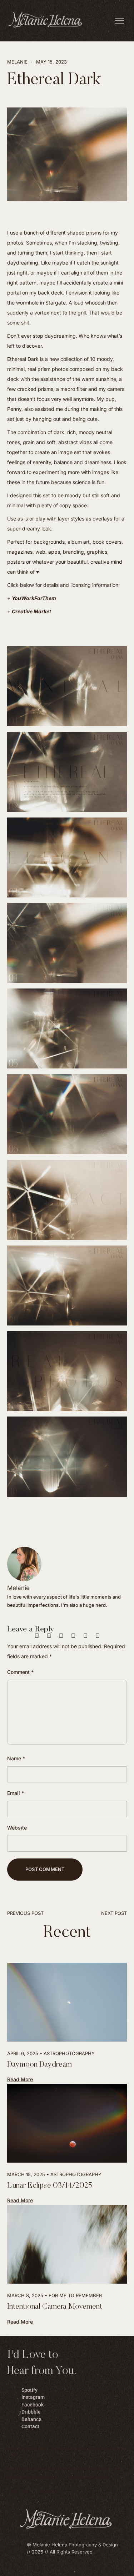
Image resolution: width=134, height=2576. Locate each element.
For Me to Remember (75, 2295)
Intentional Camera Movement (55, 2307)
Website (17, 1828)
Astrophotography (69, 2053)
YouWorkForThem (34, 598)
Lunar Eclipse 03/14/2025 (50, 2186)
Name (16, 1758)
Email (16, 1793)
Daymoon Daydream (39, 2065)
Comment (20, 1672)
